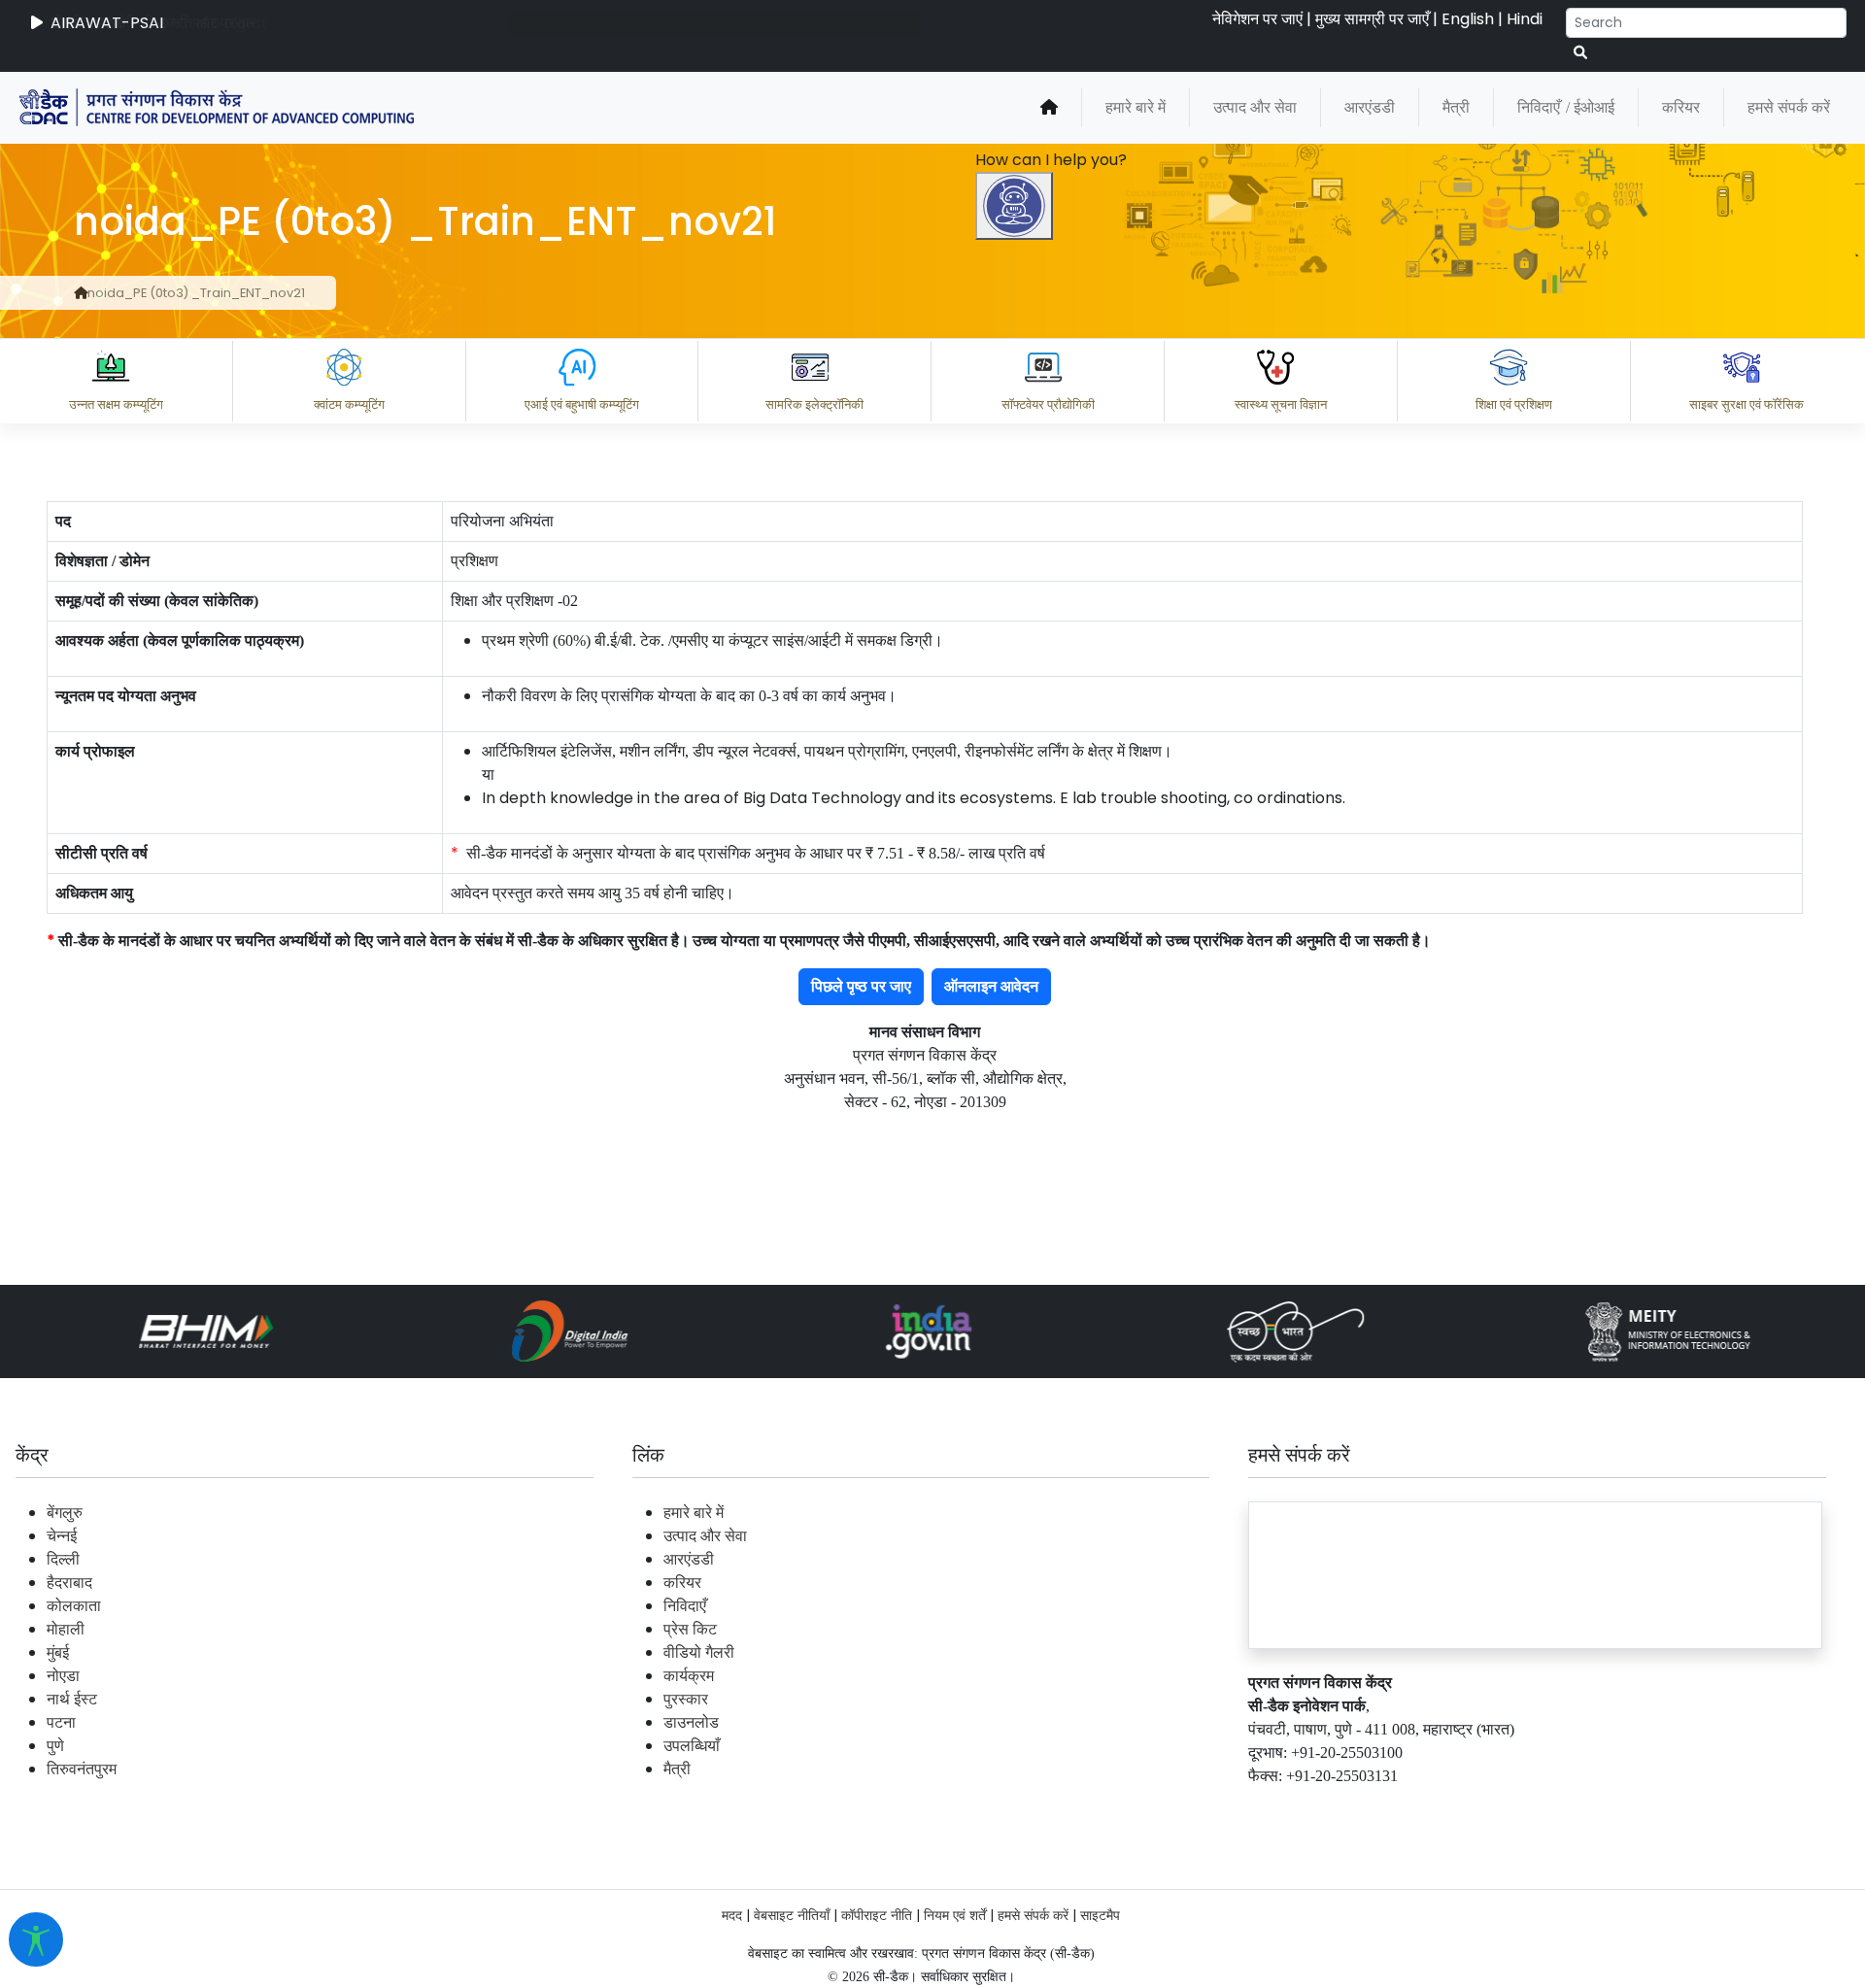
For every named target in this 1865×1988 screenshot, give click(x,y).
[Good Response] (1116, 1722)
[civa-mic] (1404, 1915)
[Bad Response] (1194, 1722)
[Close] (1099, 703)
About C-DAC (1068, 1807)
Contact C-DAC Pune (1742, 1807)
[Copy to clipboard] (1038, 1722)
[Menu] (1017, 622)
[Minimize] (1017, 703)
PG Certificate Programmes (1265, 1807)
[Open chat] (1014, 206)
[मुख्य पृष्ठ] (1049, 108)
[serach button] (1580, 53)
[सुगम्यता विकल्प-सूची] (36, 1939)
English (1468, 19)
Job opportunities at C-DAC (1516, 1807)
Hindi (1525, 19)
